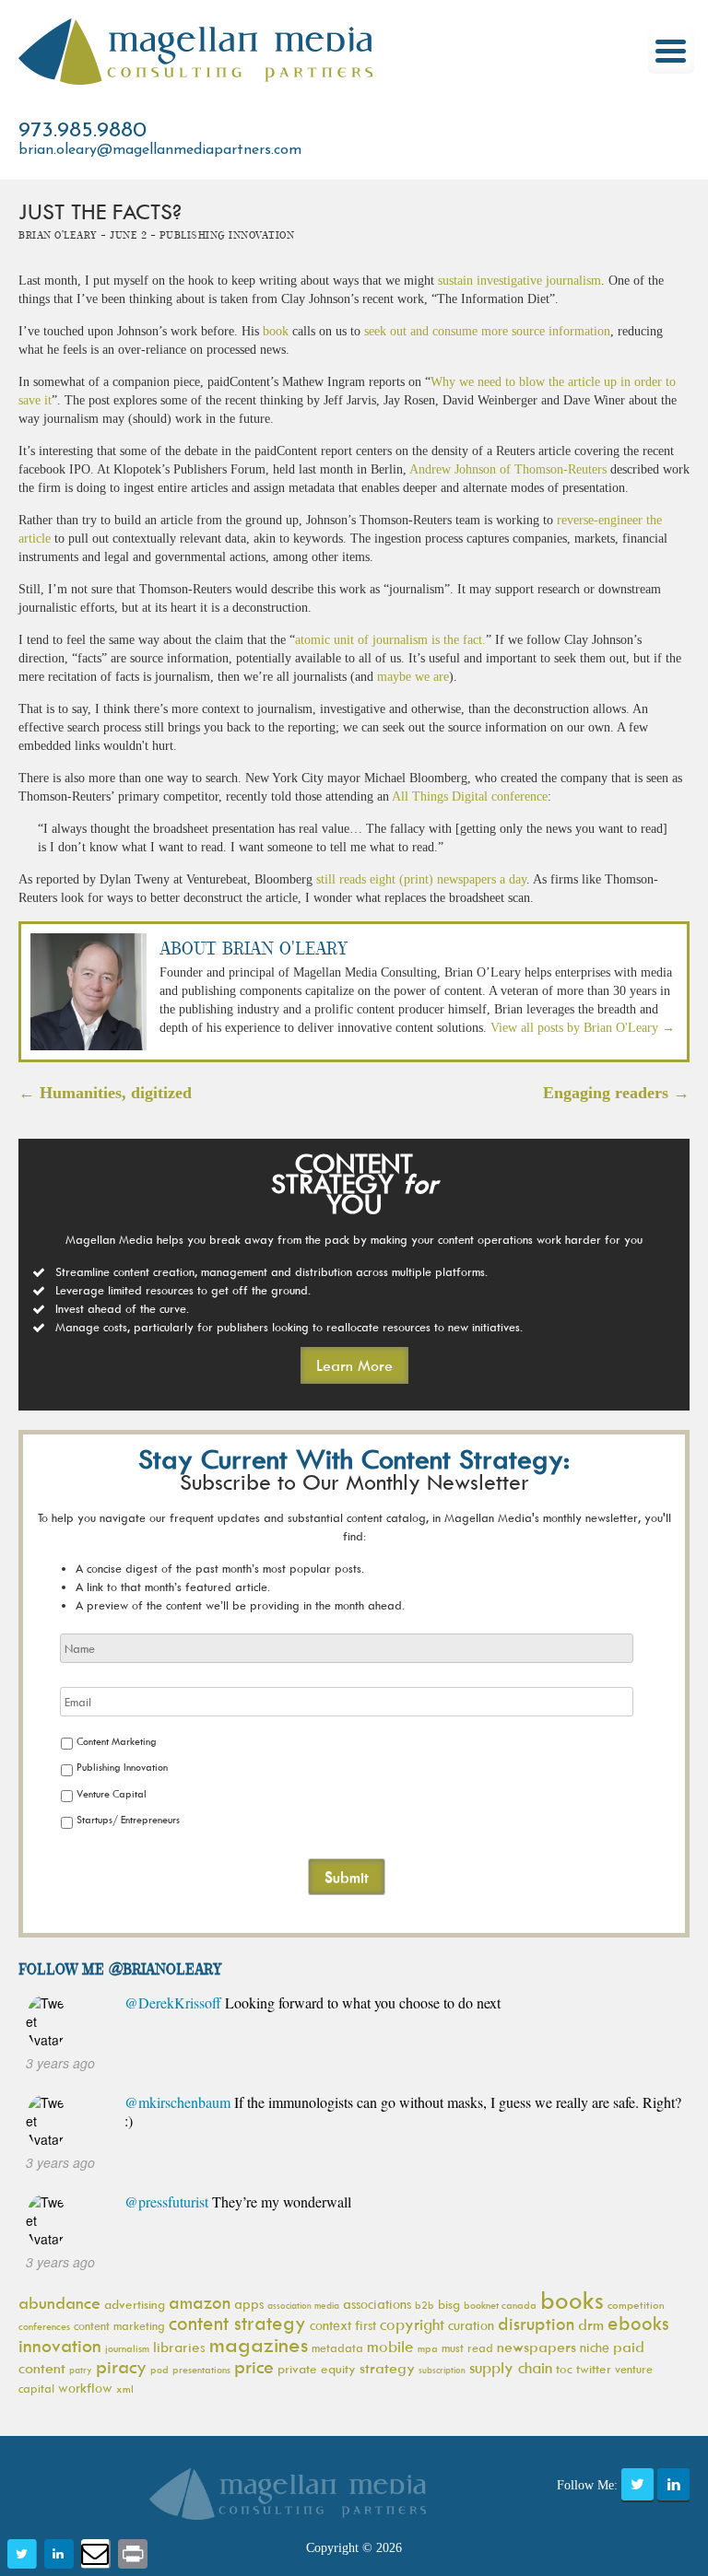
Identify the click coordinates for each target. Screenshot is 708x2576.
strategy (387, 2368)
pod (159, 2369)
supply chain (511, 2368)
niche (595, 2347)
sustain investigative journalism (519, 281)
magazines (259, 2344)
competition (636, 2305)
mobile (390, 2347)
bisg (449, 2304)
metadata (337, 2348)
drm (591, 2324)
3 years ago (60, 2063)
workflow (85, 2388)
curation (471, 2325)
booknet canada (500, 2305)
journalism (127, 2348)
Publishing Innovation (122, 1767)
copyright (412, 2324)
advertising (135, 2304)
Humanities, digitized (105, 1093)
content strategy (237, 2323)
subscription (442, 2370)
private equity (317, 2368)
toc (564, 2368)
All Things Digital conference (470, 796)
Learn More (354, 1365)
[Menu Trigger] (671, 51)
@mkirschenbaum (177, 2102)
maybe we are (413, 677)
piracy (121, 2366)
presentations (201, 2369)
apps (249, 2304)
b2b (425, 2305)
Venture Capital (112, 1793)
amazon (200, 2302)
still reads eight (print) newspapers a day (421, 879)
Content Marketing (117, 1741)
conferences (44, 2326)
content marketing (119, 2325)
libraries (179, 2347)
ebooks (638, 2323)
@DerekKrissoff (173, 2002)
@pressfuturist (166, 2201)
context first (343, 2325)
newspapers (537, 2347)
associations (377, 2304)
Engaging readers (616, 1093)
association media (303, 2305)
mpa (428, 2348)
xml (125, 2389)
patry (81, 2370)
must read (467, 2348)
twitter (594, 2368)
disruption (536, 2324)
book (276, 331)
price (254, 2366)
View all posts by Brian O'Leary (583, 1028)
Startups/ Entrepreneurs (128, 1819)
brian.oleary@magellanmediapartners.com (160, 150)
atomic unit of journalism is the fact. (390, 640)
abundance (59, 2303)
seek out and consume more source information (487, 331)
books (572, 2300)
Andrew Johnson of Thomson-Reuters (508, 469)
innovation (60, 2345)
